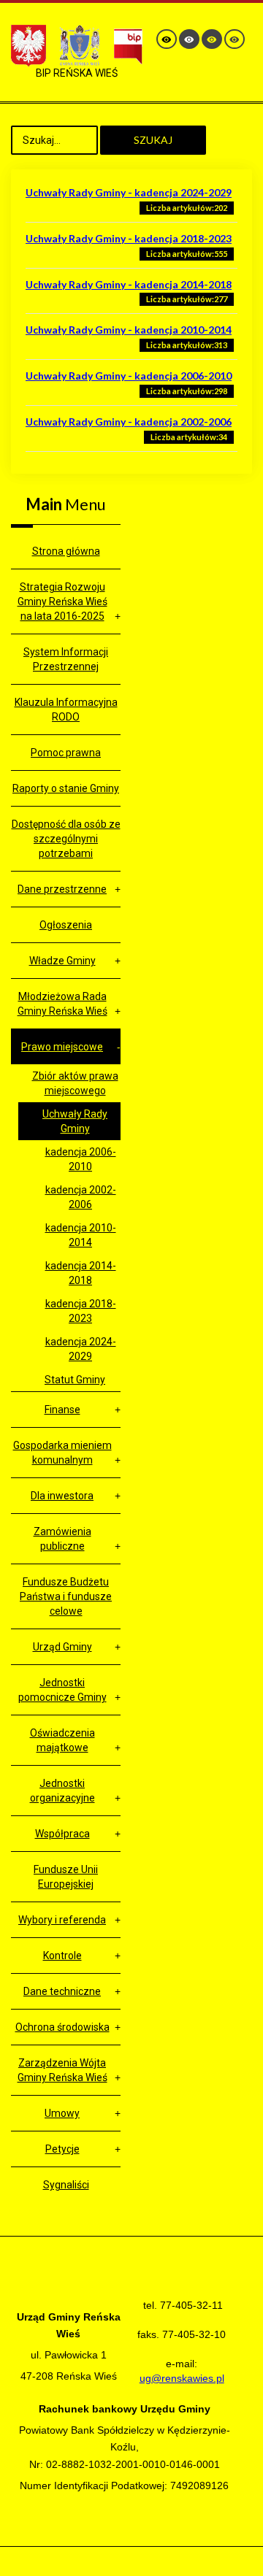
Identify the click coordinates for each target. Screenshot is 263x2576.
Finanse (62, 1410)
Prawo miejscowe (62, 1047)
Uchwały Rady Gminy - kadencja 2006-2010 (129, 376)
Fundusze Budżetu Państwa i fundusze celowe (66, 1596)
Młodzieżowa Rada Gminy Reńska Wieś (62, 1004)
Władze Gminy (62, 961)
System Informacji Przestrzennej (66, 659)
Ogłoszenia (66, 925)
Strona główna (66, 551)
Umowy (62, 2113)
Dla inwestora (62, 1496)
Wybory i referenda (62, 1920)
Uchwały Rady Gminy (75, 1121)
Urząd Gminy (62, 1647)
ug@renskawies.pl (182, 2378)
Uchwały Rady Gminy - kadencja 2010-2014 (129, 330)
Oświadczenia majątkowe (62, 1740)
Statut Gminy (75, 1380)
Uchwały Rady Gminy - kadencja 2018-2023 (129, 238)
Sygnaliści (66, 2185)
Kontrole (62, 1956)
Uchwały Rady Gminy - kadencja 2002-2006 (129, 422)
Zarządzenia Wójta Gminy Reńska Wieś (62, 2070)
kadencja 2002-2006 (81, 1197)
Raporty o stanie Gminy (66, 788)
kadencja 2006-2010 (81, 1159)
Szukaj (153, 140)
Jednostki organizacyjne (62, 1791)
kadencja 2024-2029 (81, 1349)
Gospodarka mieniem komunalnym (62, 1453)
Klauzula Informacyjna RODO (66, 710)
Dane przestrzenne (62, 889)
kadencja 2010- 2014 (81, 1235)
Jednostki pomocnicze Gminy (62, 1690)
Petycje (62, 2149)
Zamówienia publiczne (62, 1539)
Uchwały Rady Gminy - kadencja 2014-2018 (129, 284)
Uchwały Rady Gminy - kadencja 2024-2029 (129, 192)
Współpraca (62, 1834)
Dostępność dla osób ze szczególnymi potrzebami (66, 839)
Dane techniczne (62, 1991)
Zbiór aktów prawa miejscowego (75, 1083)
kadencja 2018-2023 (81, 1311)
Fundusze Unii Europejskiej (66, 1877)
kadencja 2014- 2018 (81, 1273)
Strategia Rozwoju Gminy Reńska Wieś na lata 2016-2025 (62, 601)
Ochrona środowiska (62, 2027)
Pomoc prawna (66, 753)
